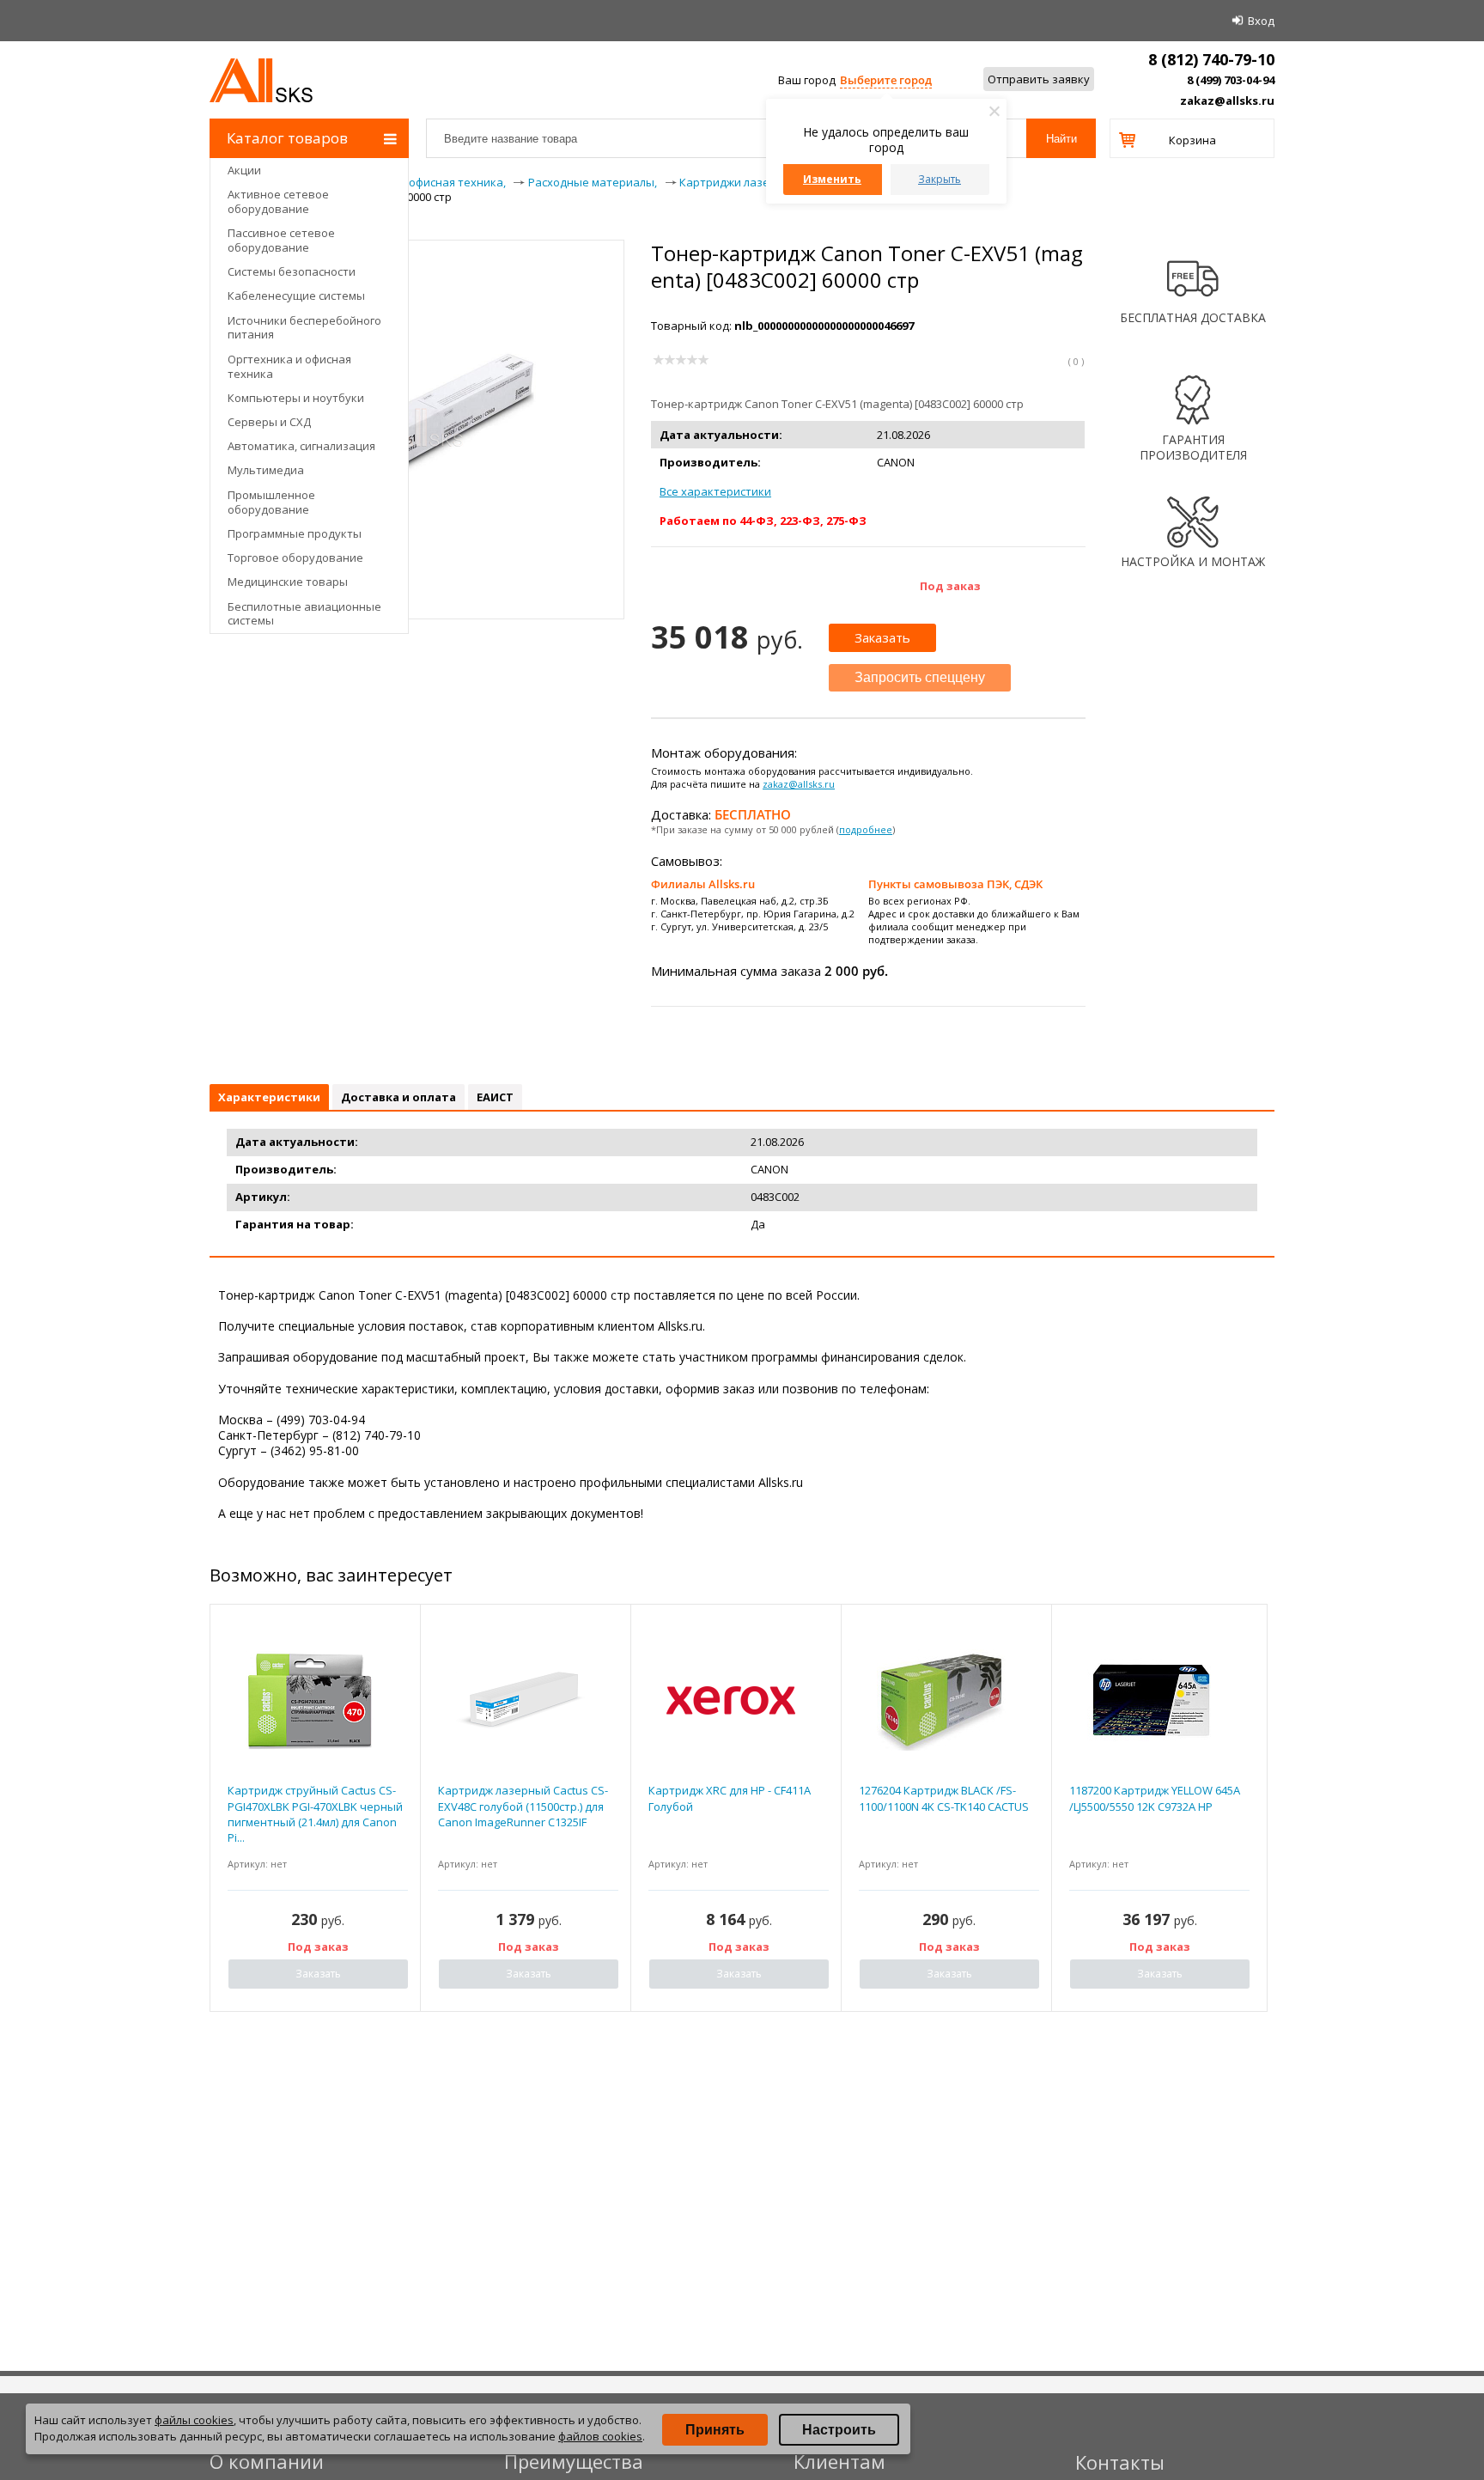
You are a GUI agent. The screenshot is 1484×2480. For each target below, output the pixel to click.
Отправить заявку (1039, 79)
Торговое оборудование (295, 558)
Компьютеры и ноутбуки (296, 398)
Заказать (882, 637)
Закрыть (940, 179)
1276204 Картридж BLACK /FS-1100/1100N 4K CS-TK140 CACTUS (944, 1798)
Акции (244, 170)
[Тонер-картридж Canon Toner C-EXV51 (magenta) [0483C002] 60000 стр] (417, 552)
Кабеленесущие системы (296, 296)
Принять (715, 2430)
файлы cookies (194, 2420)
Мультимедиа (266, 470)
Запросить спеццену (920, 677)
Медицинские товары (288, 582)
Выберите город (886, 80)
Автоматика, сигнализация (301, 446)
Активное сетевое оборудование (278, 201)
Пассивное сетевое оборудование (281, 240)
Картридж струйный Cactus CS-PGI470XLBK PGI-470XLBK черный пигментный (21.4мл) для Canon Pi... (315, 1814)
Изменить (832, 179)
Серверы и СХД (269, 422)
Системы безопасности (292, 271)
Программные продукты (295, 533)
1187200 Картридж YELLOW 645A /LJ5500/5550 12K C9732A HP (1155, 1798)
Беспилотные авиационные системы (304, 614)
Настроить (839, 2430)
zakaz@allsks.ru (1227, 101)
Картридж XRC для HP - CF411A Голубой (730, 1798)
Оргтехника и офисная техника (289, 366)
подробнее (866, 829)
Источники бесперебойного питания (304, 328)
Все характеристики (715, 491)
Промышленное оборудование (271, 502)
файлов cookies (600, 2436)
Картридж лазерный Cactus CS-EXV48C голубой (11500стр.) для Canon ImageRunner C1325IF (523, 1806)
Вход (1261, 21)
